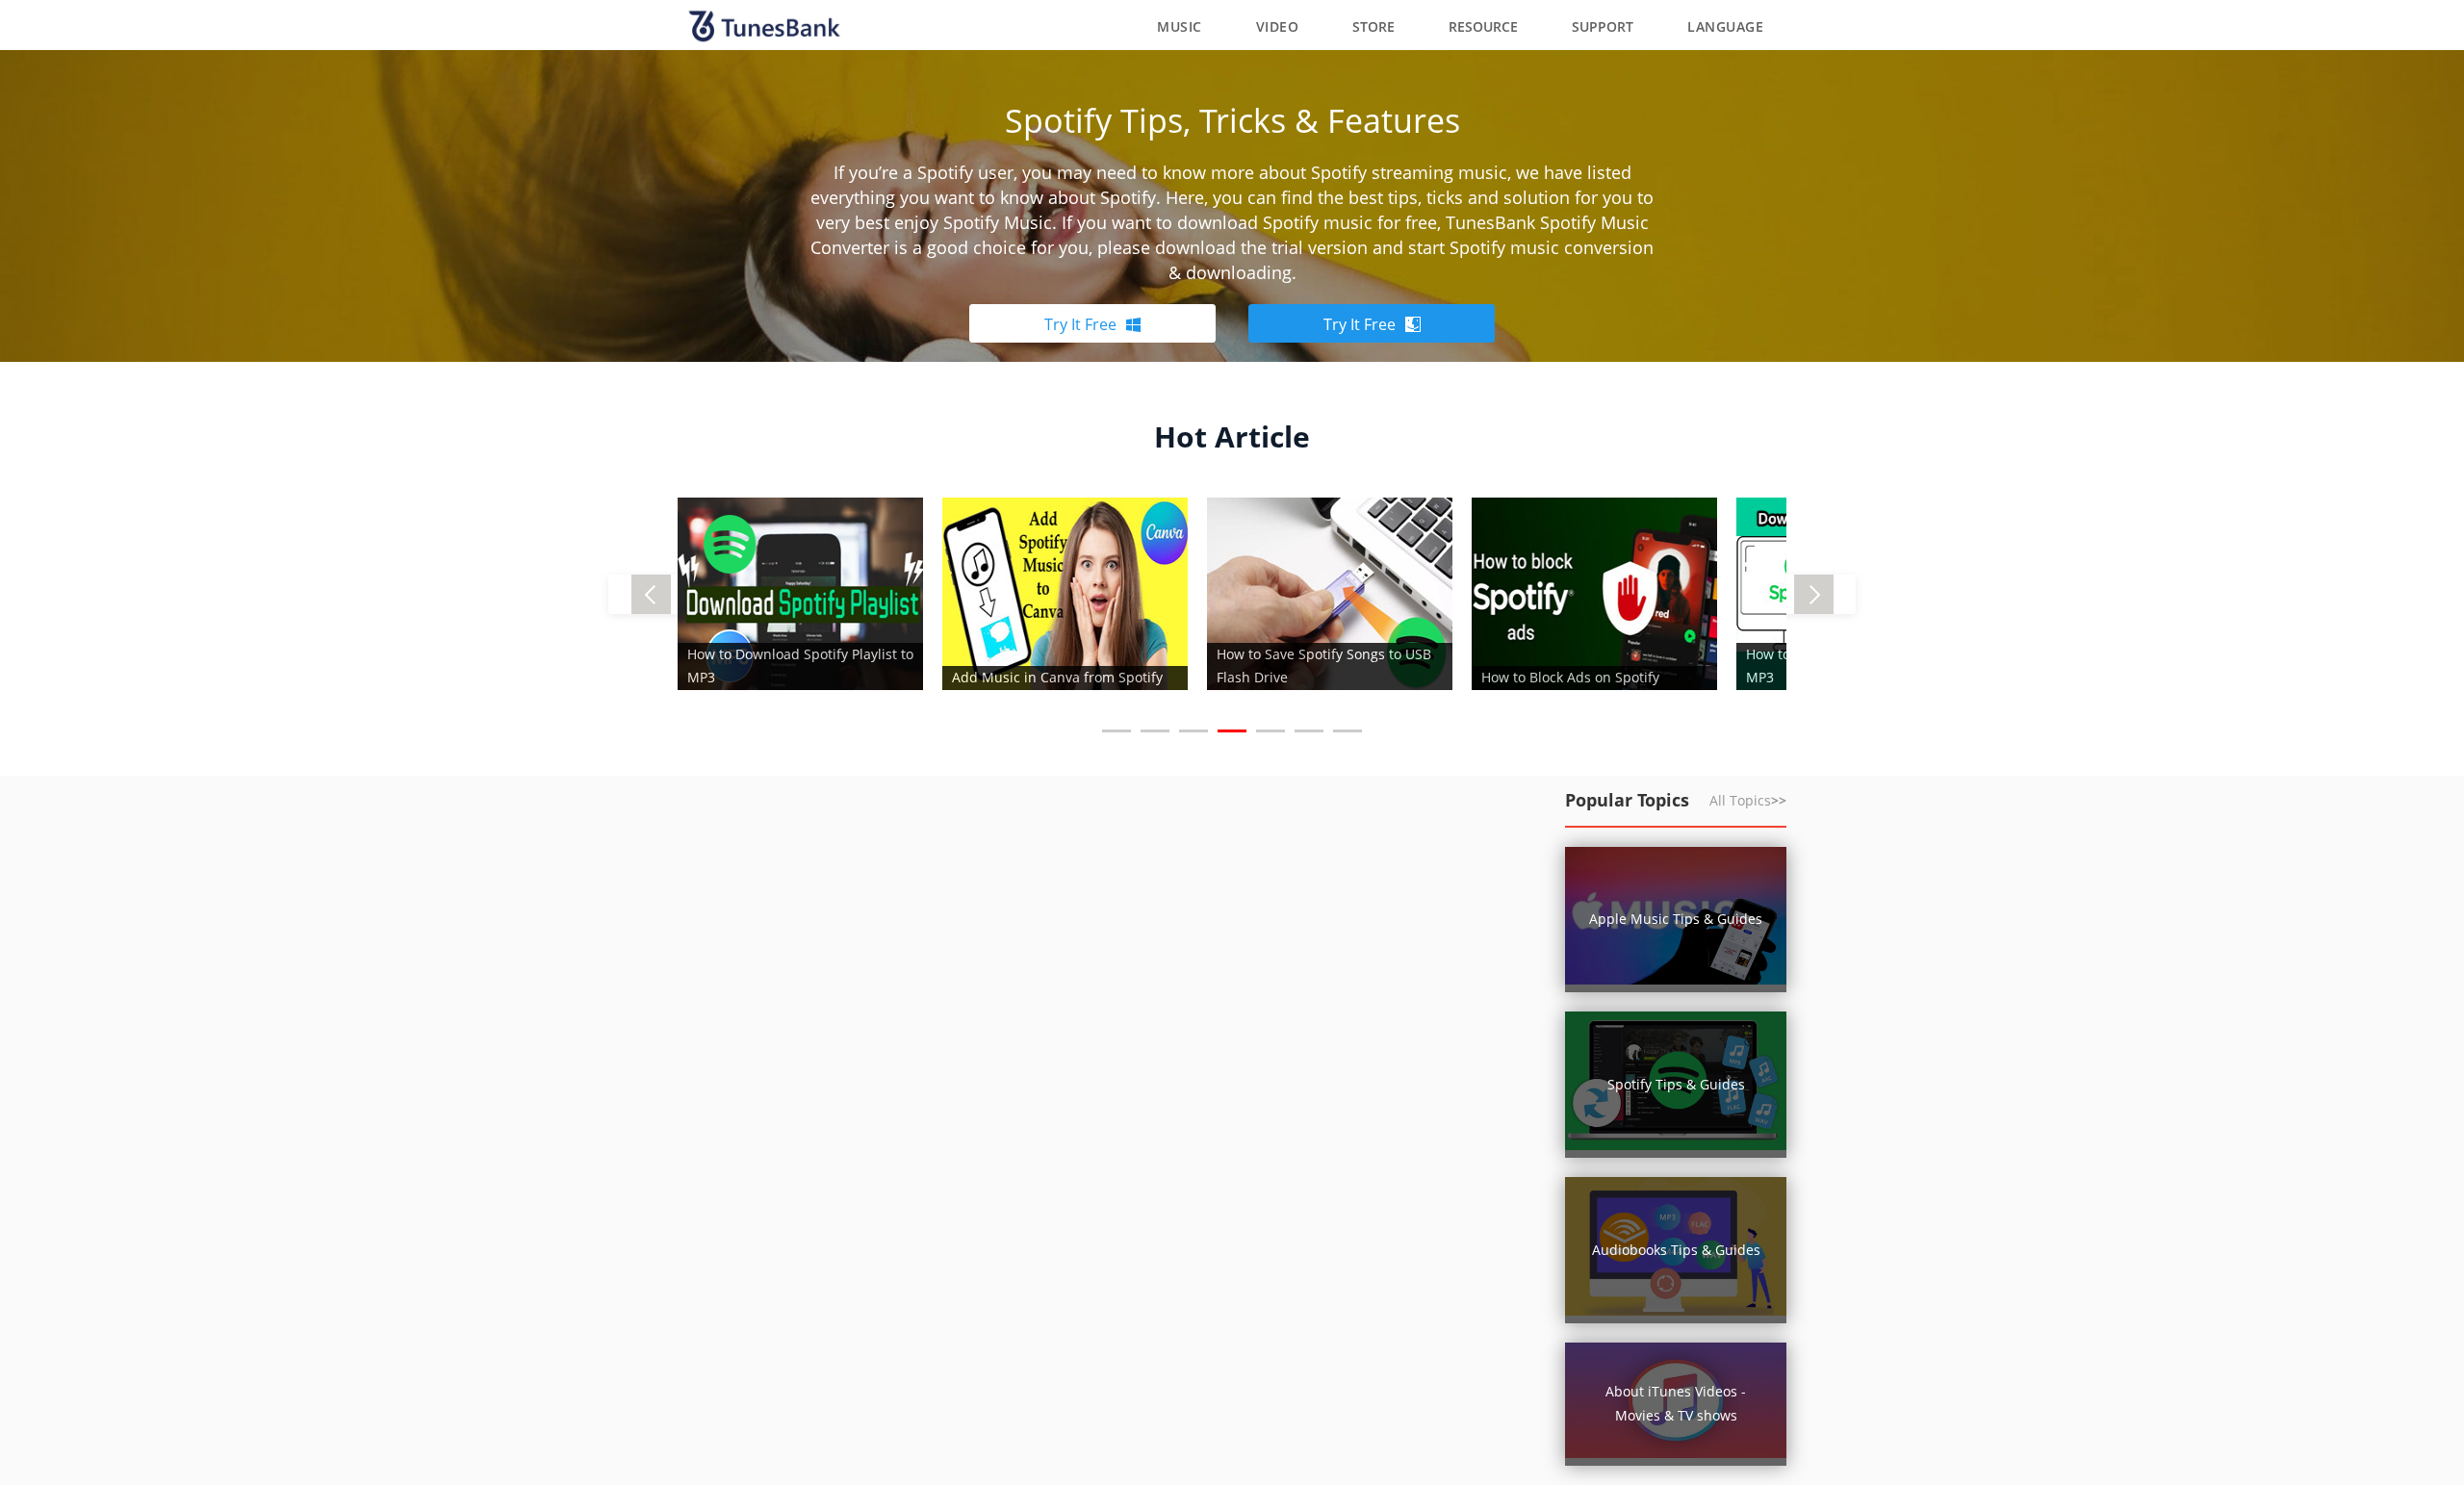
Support (1603, 26)
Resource (1483, 26)
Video (1278, 26)
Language (1725, 26)
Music (1180, 26)
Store (1373, 26)
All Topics (1748, 800)
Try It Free (1080, 324)
